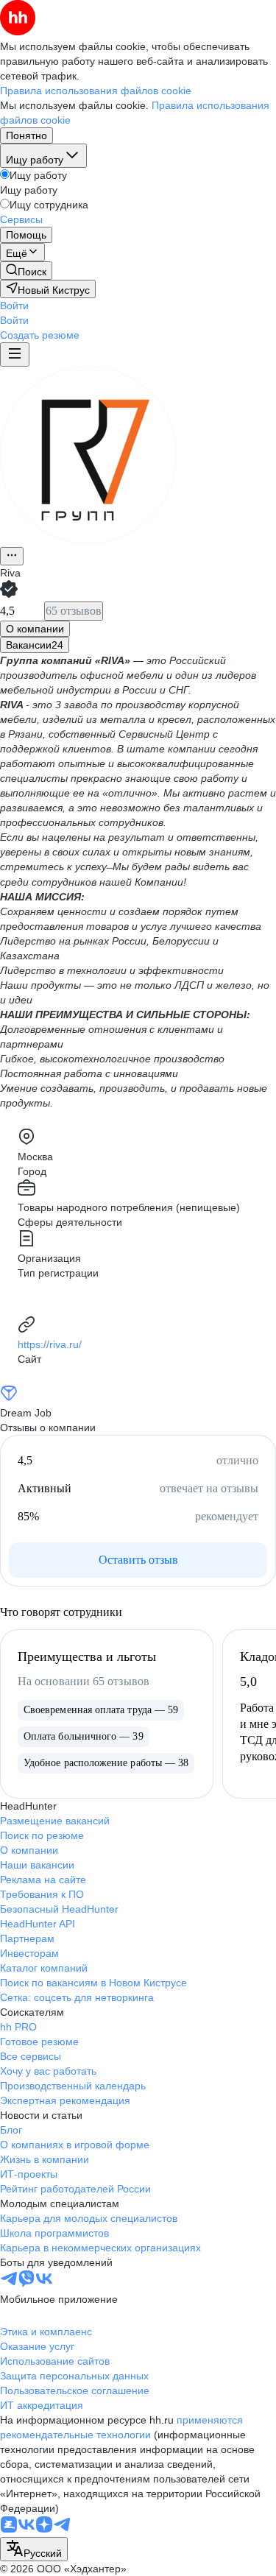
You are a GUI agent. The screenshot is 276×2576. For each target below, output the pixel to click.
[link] (26, 271)
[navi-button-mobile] (15, 354)
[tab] (35, 629)
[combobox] (34, 2549)
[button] (14, 306)
